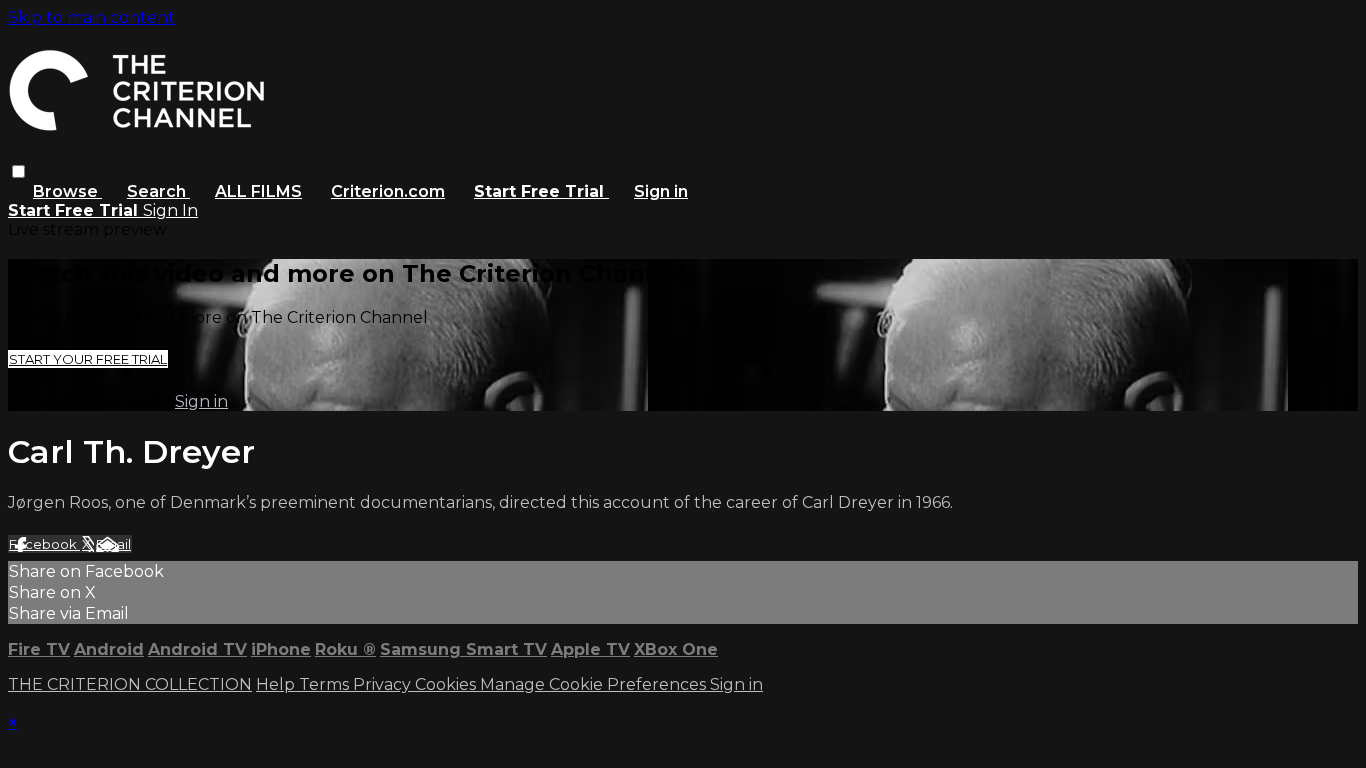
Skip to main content (91, 17)
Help (277, 684)
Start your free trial (88, 359)
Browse (67, 191)
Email (113, 544)
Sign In (170, 210)
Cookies (447, 684)
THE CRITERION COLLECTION (130, 684)
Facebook (44, 544)
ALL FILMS (258, 191)
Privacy (384, 684)
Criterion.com (388, 191)
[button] (18, 171)
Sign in (661, 191)
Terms (326, 684)
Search (158, 191)
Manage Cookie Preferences (595, 684)
